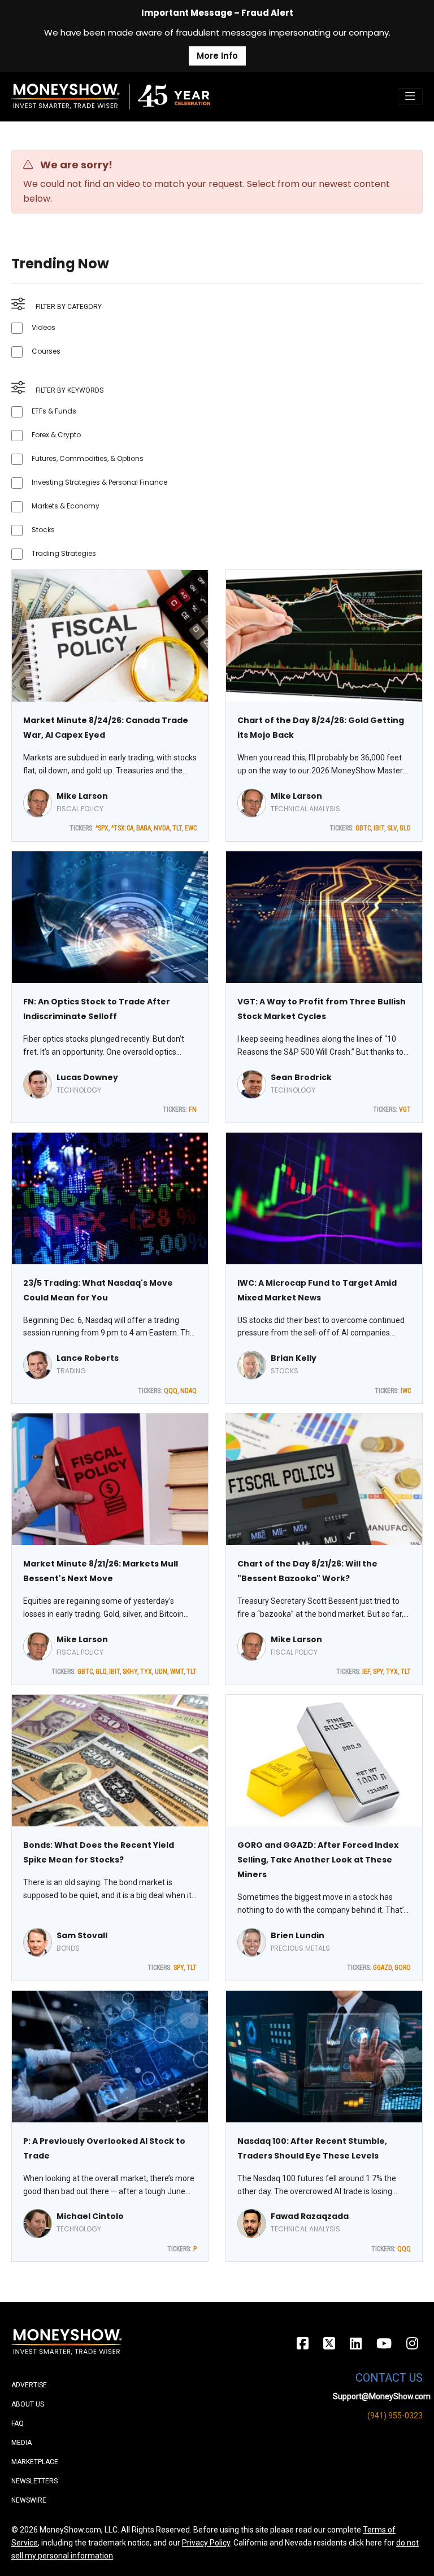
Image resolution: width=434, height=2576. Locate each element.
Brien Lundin (298, 1935)
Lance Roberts (88, 1358)
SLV (392, 828)
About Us (28, 2404)
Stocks (43, 530)
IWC (406, 1391)
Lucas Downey (87, 1077)
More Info (217, 56)
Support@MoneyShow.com (382, 2396)
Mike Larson (82, 796)
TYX (146, 1672)
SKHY (130, 1672)
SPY (378, 1672)
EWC (191, 828)
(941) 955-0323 (395, 2416)
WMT (177, 1672)
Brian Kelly (294, 1358)
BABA (144, 828)
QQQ (171, 1391)
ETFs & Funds (54, 411)
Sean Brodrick (301, 1077)
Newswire (29, 2500)
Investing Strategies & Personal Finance (99, 482)
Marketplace (35, 2462)
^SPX (102, 828)
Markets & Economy (66, 506)
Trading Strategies (64, 553)
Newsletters (34, 2481)
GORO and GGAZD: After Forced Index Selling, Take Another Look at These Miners (318, 1860)
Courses (46, 351)
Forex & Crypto (56, 435)
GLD (405, 828)
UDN (161, 1672)
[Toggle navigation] (410, 97)
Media (21, 2443)
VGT (405, 1109)
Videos (44, 327)
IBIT (379, 828)
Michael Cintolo (90, 2216)
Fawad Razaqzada (310, 2216)
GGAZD (382, 1968)
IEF (366, 1672)
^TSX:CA (122, 828)
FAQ (18, 2423)
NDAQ (188, 1391)
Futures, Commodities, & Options (88, 458)
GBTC (363, 828)
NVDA (162, 828)
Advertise (29, 2385)
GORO (403, 1968)
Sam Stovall (82, 1935)
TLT (177, 828)
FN (193, 1109)
